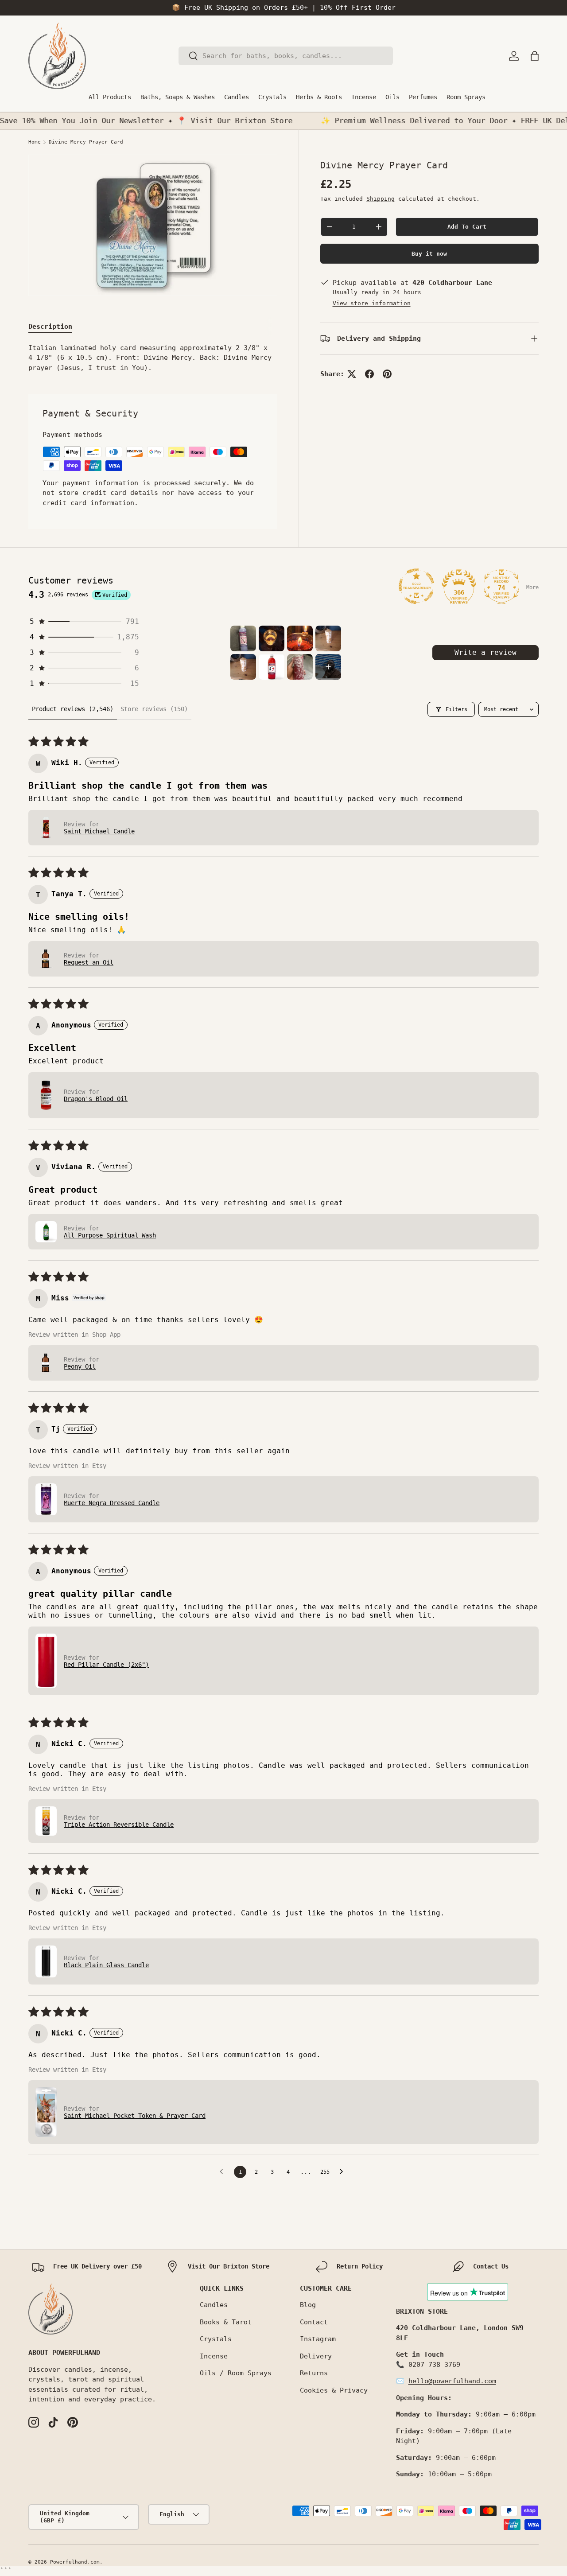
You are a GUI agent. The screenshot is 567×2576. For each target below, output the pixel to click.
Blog (308, 2305)
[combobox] (285, 56)
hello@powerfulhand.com (452, 2381)
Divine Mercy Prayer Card (86, 142)
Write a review (485, 652)
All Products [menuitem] (110, 97)
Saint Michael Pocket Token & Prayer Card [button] (135, 2116)
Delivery (316, 2356)
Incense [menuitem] (364, 97)
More (532, 588)
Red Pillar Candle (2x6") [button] (106, 1665)
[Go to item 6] (272, 667)
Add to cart (467, 227)
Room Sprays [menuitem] (466, 97)
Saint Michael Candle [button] (99, 831)
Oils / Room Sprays (236, 2373)
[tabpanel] (153, 358)
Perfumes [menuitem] (423, 97)
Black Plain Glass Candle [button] (106, 1965)
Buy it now (429, 254)
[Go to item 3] (300, 638)
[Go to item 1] (243, 638)
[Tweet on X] (352, 374)
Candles (214, 2305)
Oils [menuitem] (392, 97)
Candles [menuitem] (237, 97)
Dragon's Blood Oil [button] (96, 1099)
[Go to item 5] (243, 667)
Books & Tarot (226, 2322)
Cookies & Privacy (334, 2390)
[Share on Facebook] (369, 374)
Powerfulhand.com (75, 2562)
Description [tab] (50, 327)
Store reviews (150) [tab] (154, 709)
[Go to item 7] (300, 667)
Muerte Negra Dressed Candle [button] (112, 1503)
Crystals (216, 2339)
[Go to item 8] (328, 667)
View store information (372, 304)
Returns (314, 2373)
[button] (535, 56)
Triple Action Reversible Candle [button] (119, 1825)
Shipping (381, 199)
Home (35, 142)
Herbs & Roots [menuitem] (319, 97)
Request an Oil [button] (89, 962)
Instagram (318, 2339)
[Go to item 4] (328, 638)
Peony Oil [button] (80, 1366)
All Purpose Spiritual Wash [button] (110, 1235)
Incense (214, 2356)
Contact (314, 2322)
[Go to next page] (344, 2172)
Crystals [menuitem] (272, 97)
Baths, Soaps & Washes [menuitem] (178, 97)
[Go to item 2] (272, 638)
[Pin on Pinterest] (387, 374)
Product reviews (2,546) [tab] (73, 709)
